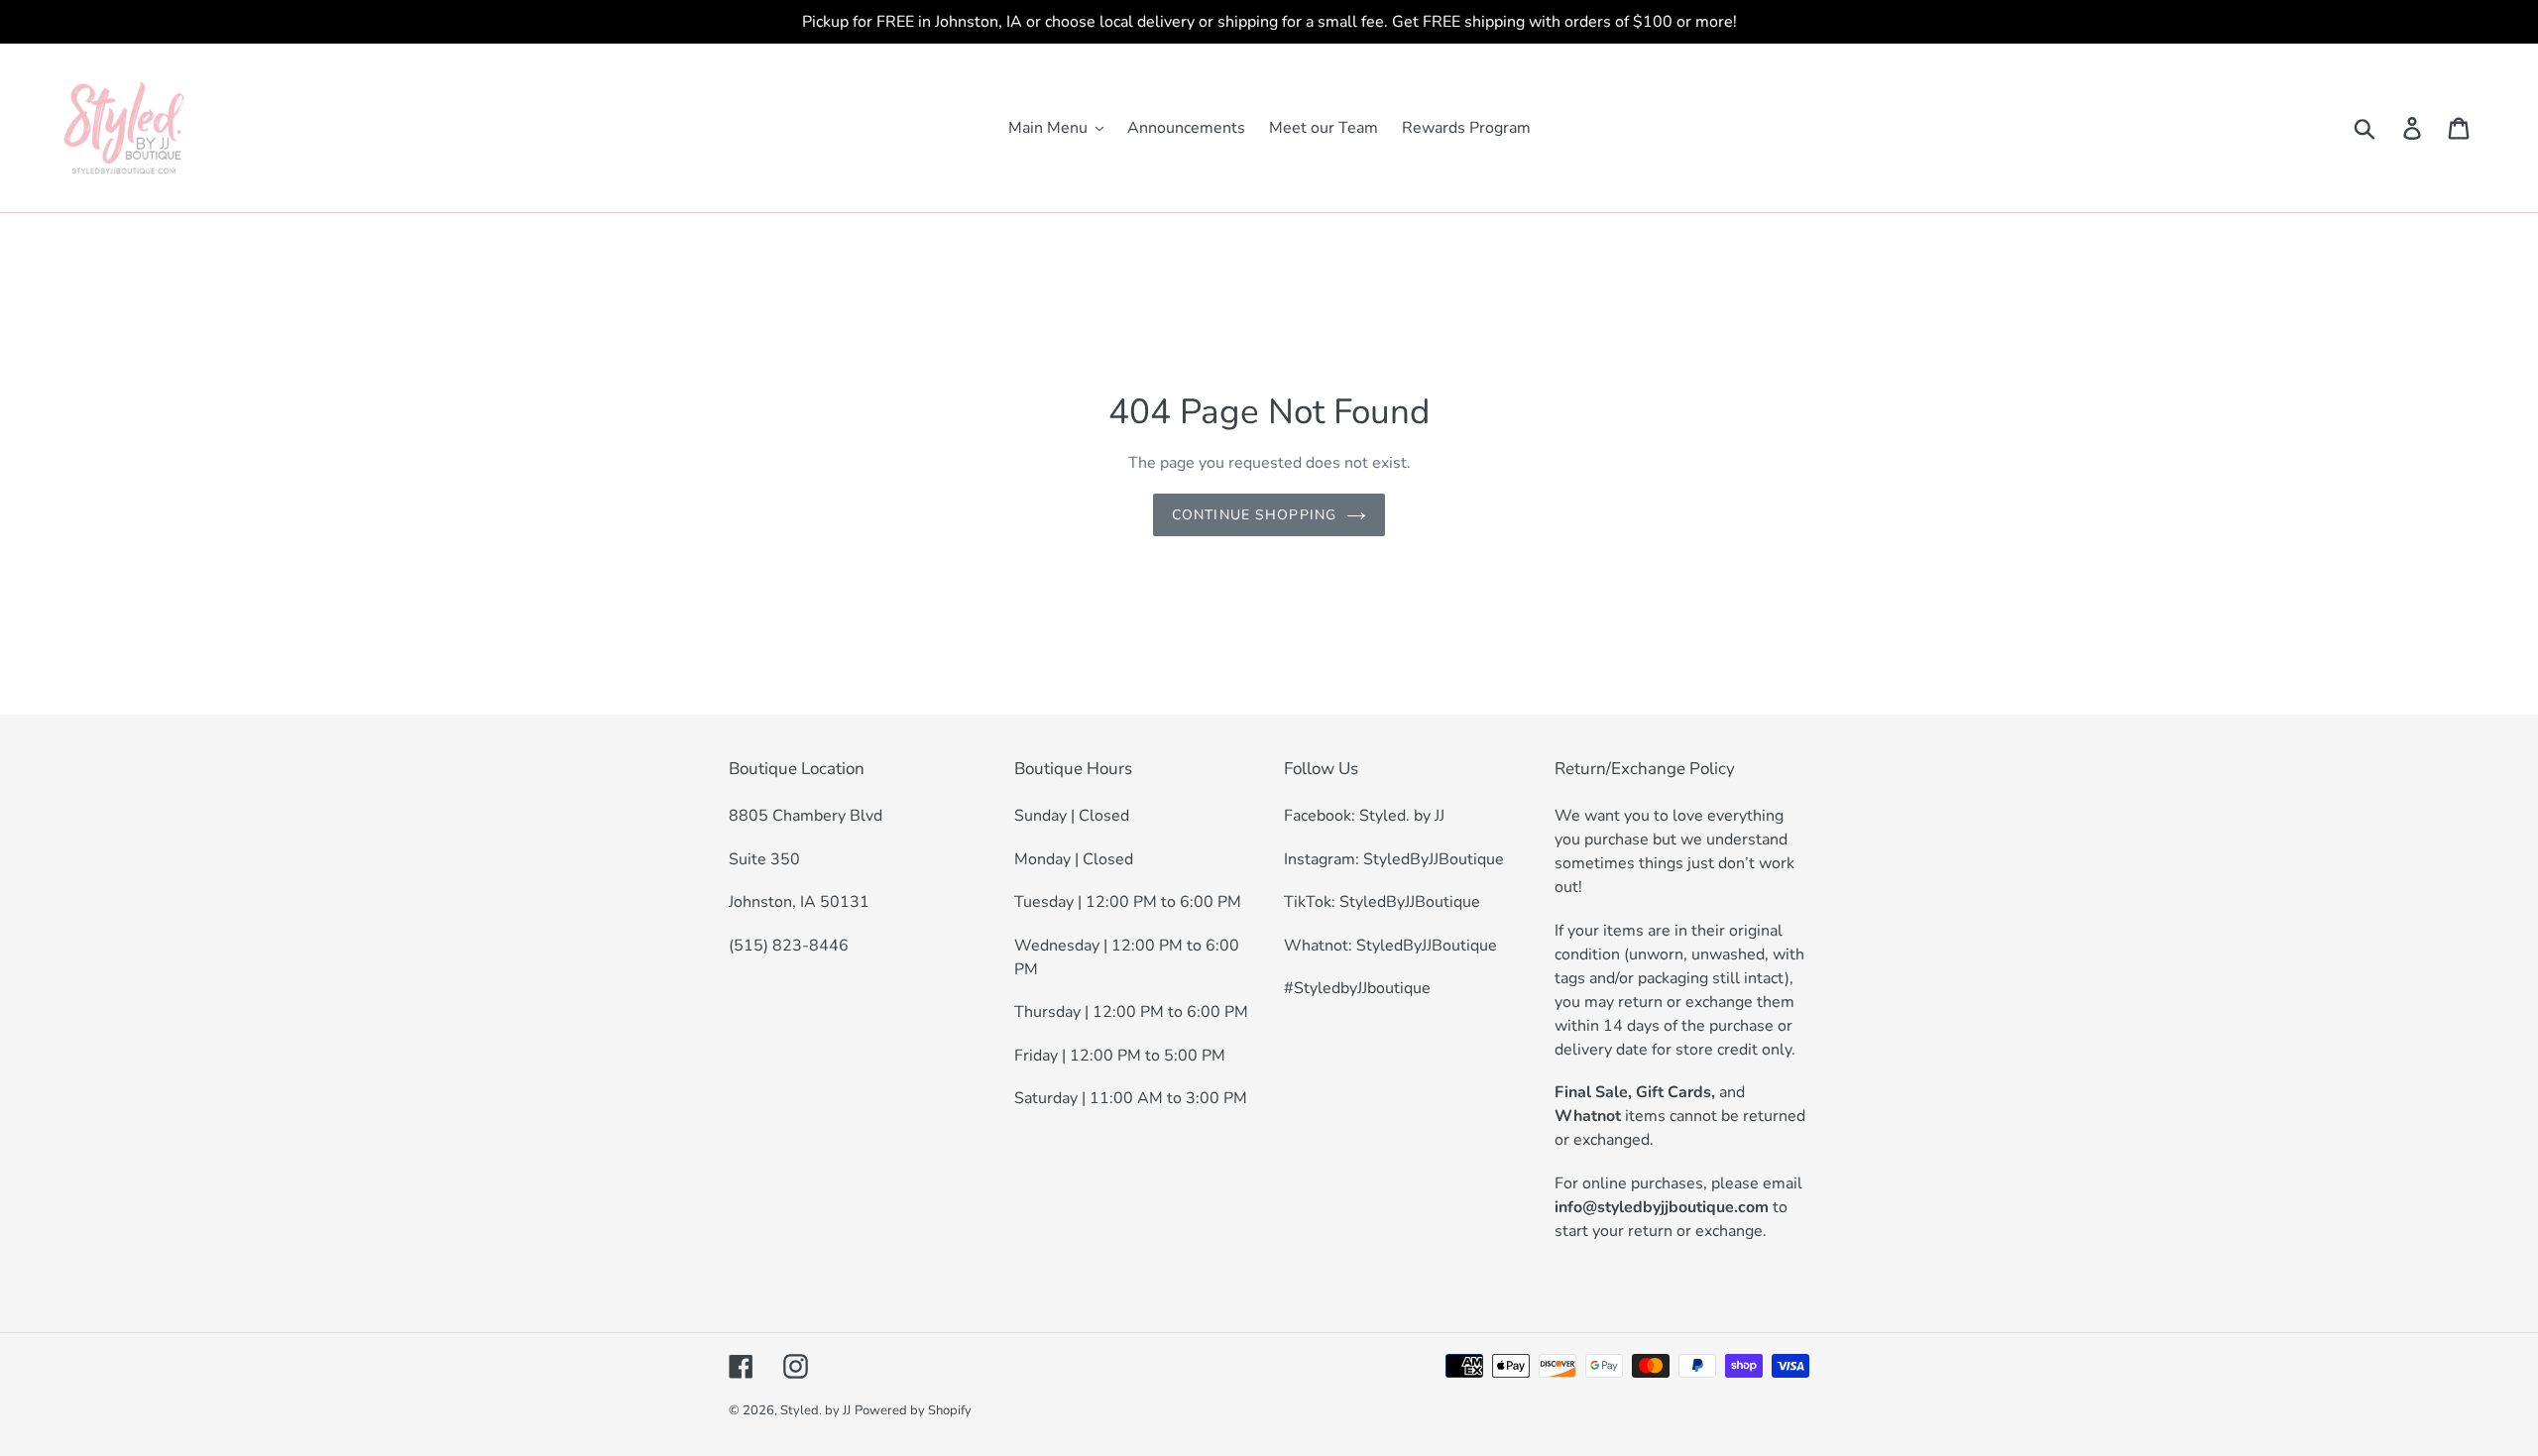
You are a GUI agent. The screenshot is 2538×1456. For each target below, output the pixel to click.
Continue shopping (1254, 515)
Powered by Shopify (913, 1410)
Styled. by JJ (815, 1410)
